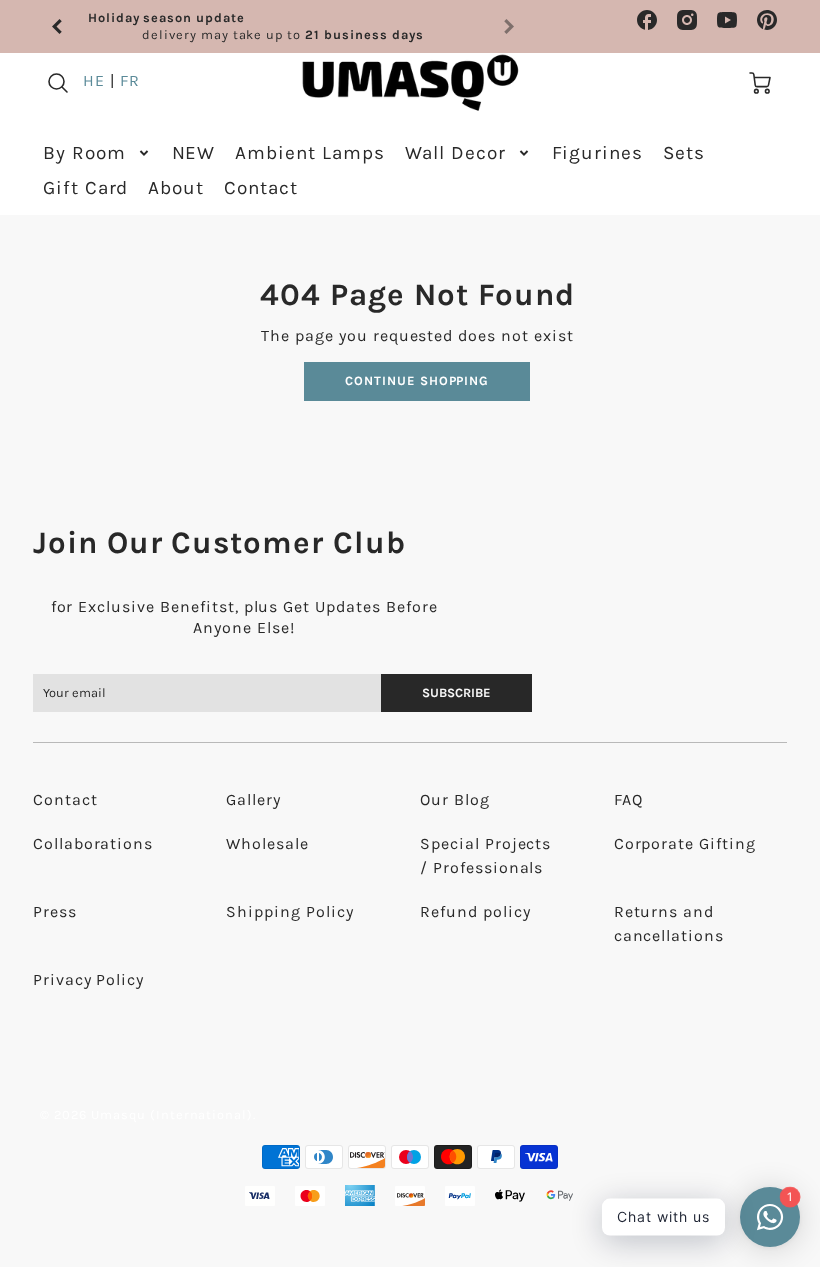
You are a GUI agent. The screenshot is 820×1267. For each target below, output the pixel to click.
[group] (283, 26)
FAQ (628, 799)
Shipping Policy (289, 911)
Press (55, 911)
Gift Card (86, 188)
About (176, 188)
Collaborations (93, 843)
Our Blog (455, 799)
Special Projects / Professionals (485, 855)
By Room (84, 153)
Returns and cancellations (669, 923)
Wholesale (267, 843)
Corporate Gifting (685, 843)
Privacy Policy (88, 979)
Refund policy (475, 911)
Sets (684, 153)
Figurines (598, 153)
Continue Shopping (417, 380)
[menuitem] (97, 153)
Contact (261, 188)
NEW (194, 153)
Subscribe (457, 692)
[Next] (508, 27)
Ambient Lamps (309, 153)
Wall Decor (455, 153)
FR (130, 80)
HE (94, 80)
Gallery (253, 799)
